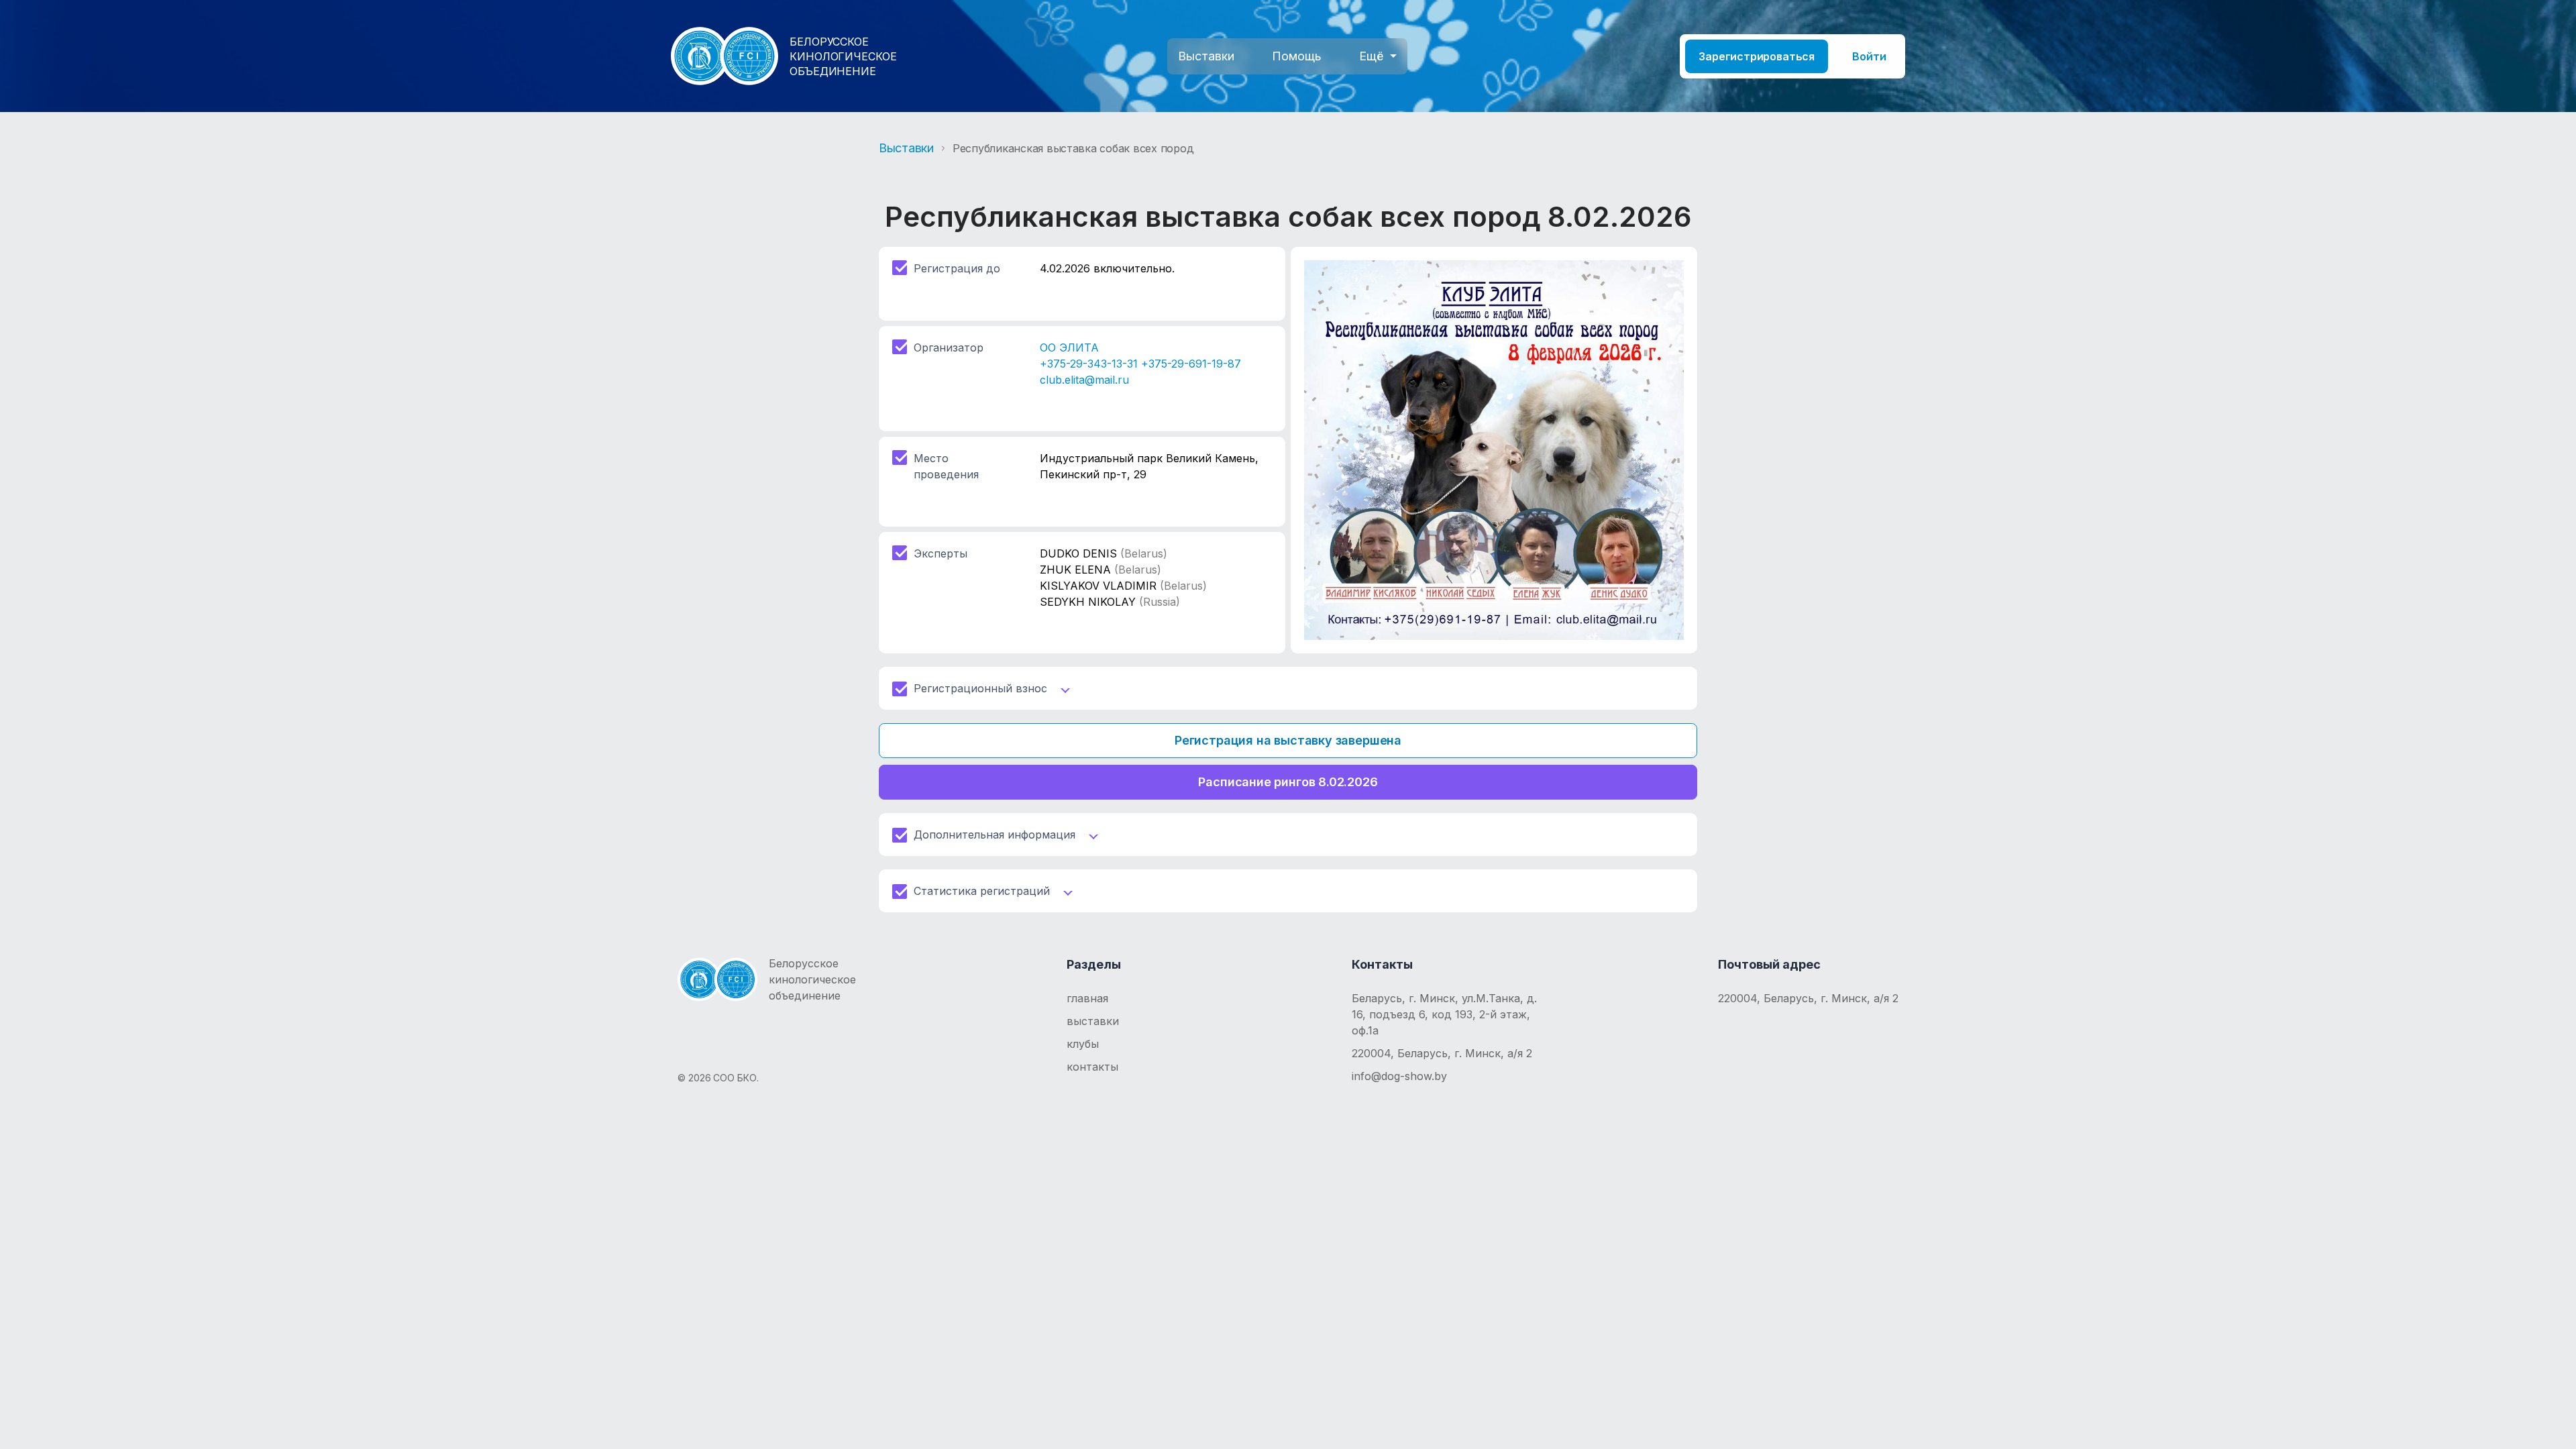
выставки (1093, 1021)
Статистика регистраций (982, 891)
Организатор (949, 347)
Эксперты (941, 553)
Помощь (1297, 56)
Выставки (1206, 56)
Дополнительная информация (995, 835)
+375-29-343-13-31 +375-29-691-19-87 (1140, 364)
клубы (1083, 1044)
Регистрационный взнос (980, 688)
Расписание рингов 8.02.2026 (1288, 782)
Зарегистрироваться (1757, 56)
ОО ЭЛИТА (1069, 347)
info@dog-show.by (1399, 1076)
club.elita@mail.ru (1084, 380)
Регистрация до (957, 268)
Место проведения (946, 466)
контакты (1092, 1067)
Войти (1869, 56)
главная (1087, 998)
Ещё (1371, 56)
